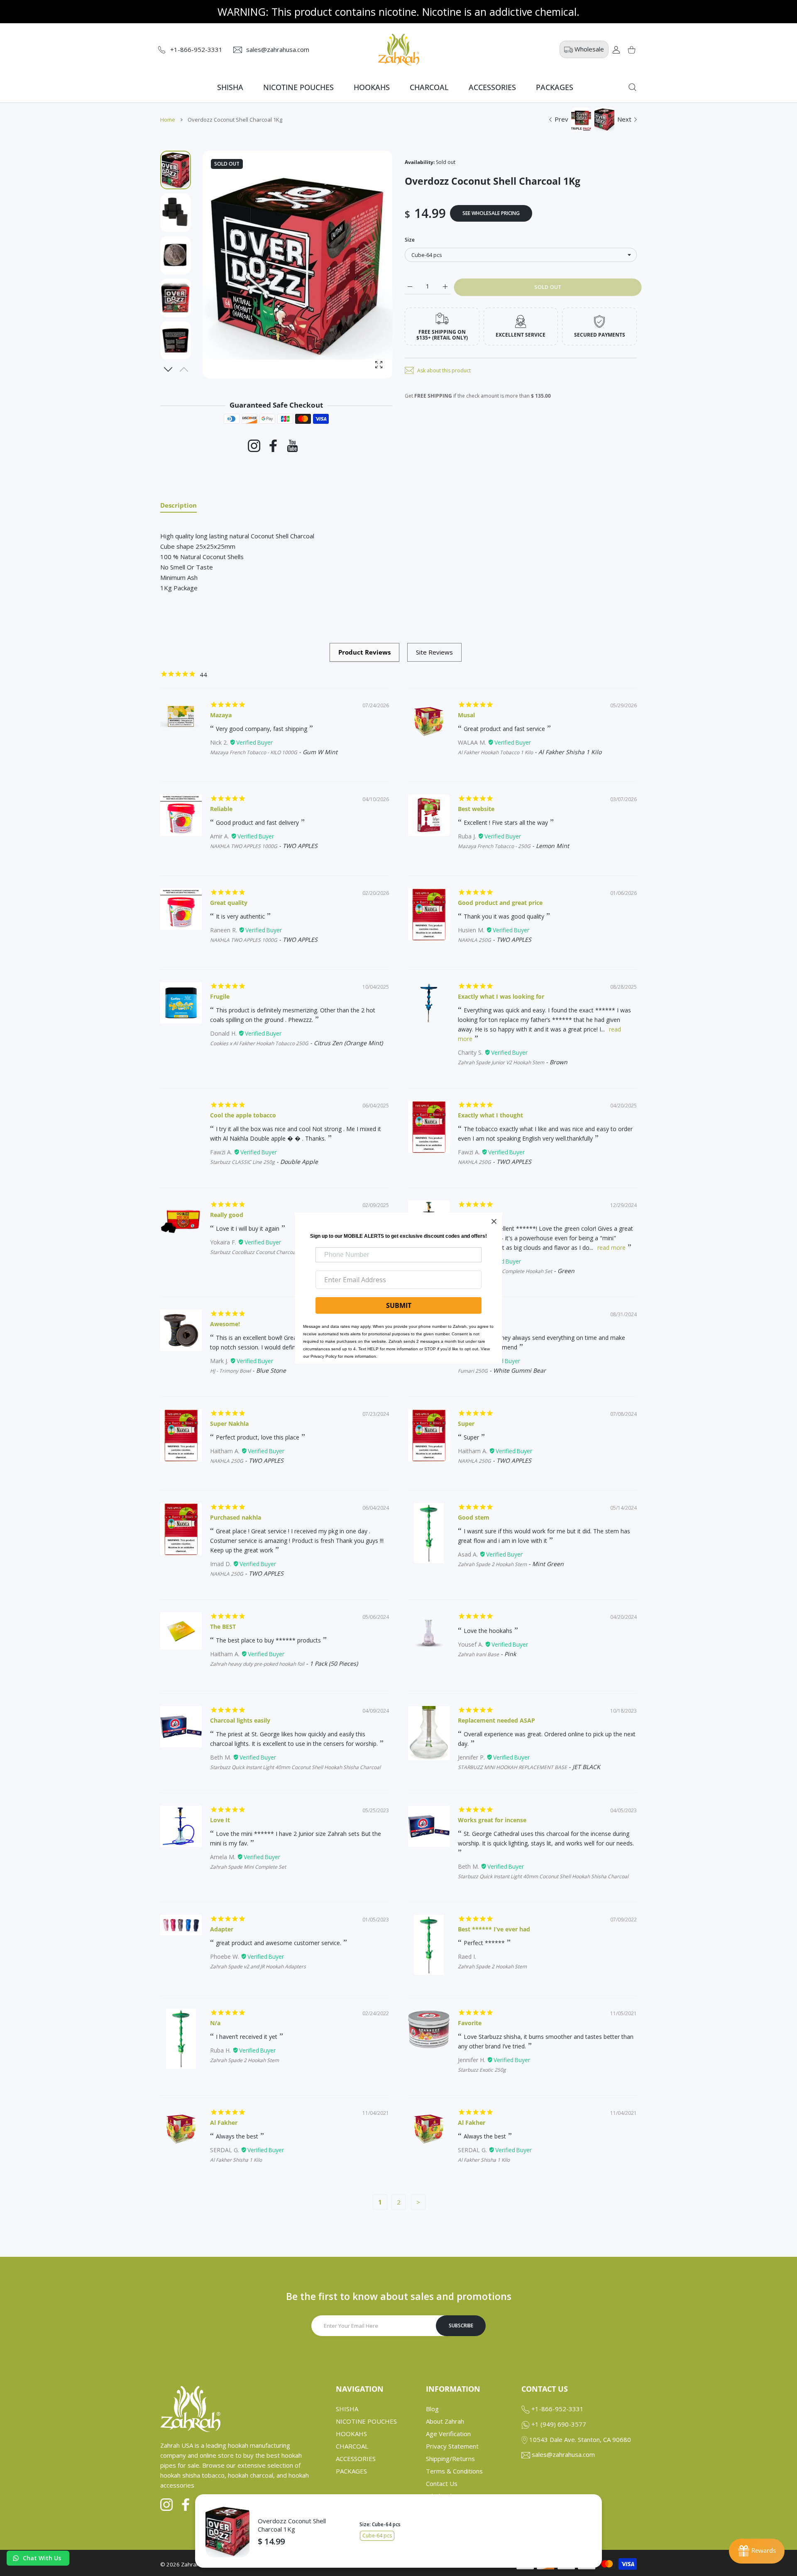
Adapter (222, 1929)
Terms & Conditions (454, 2471)
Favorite (470, 2023)
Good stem (474, 1517)
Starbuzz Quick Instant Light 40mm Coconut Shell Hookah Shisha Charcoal (295, 1767)
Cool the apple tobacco (243, 1115)
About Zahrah (445, 2421)
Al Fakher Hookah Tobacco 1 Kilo (495, 752)
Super (466, 1424)
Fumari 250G (473, 1371)
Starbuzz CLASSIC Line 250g (242, 1162)
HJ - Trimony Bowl (230, 1371)
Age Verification (448, 2434)
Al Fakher (224, 2123)
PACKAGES (351, 2471)
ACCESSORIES (356, 2459)
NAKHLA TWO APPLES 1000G (244, 846)
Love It (220, 1820)
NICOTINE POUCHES (366, 2421)
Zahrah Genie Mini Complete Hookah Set (505, 1271)
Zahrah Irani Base (478, 1654)
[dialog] (632, 87)
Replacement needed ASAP (496, 1720)
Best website (476, 809)
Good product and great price (500, 903)
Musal (466, 715)
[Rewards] (757, 2551)
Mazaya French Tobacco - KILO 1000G (254, 752)
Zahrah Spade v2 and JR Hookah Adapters (258, 1966)
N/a (215, 2023)
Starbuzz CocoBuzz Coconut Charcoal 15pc (260, 1252)
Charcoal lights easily (240, 1720)
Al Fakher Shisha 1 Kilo (236, 2160)
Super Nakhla (229, 1424)
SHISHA (347, 2409)
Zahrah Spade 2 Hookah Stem (492, 1564)
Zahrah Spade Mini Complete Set (248, 1867)
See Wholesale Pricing (491, 213)
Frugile (220, 996)
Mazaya (221, 715)
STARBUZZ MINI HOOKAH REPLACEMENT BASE (512, 1767)
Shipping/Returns (450, 2459)
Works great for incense (492, 1820)
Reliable (221, 809)
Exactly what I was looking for (501, 996)
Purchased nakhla (236, 1517)
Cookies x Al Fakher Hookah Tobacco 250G (259, 1043)
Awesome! (225, 1324)
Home (168, 120)
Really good (227, 1215)
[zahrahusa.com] (398, 50)
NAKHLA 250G (474, 940)
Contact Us (442, 2483)
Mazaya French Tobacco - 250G (494, 846)
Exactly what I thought (490, 1115)
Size (410, 240)
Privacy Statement (452, 2446)
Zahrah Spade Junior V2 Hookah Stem (501, 1062)
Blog (432, 2409)
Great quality (229, 903)
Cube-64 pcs (377, 2536)
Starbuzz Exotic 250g (482, 2070)
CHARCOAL (352, 2446)
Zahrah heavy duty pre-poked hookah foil (257, 1664)
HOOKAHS (351, 2434)
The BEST (223, 1626)
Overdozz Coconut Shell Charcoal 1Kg (292, 2525)
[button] (168, 369)
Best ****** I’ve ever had (494, 1929)
